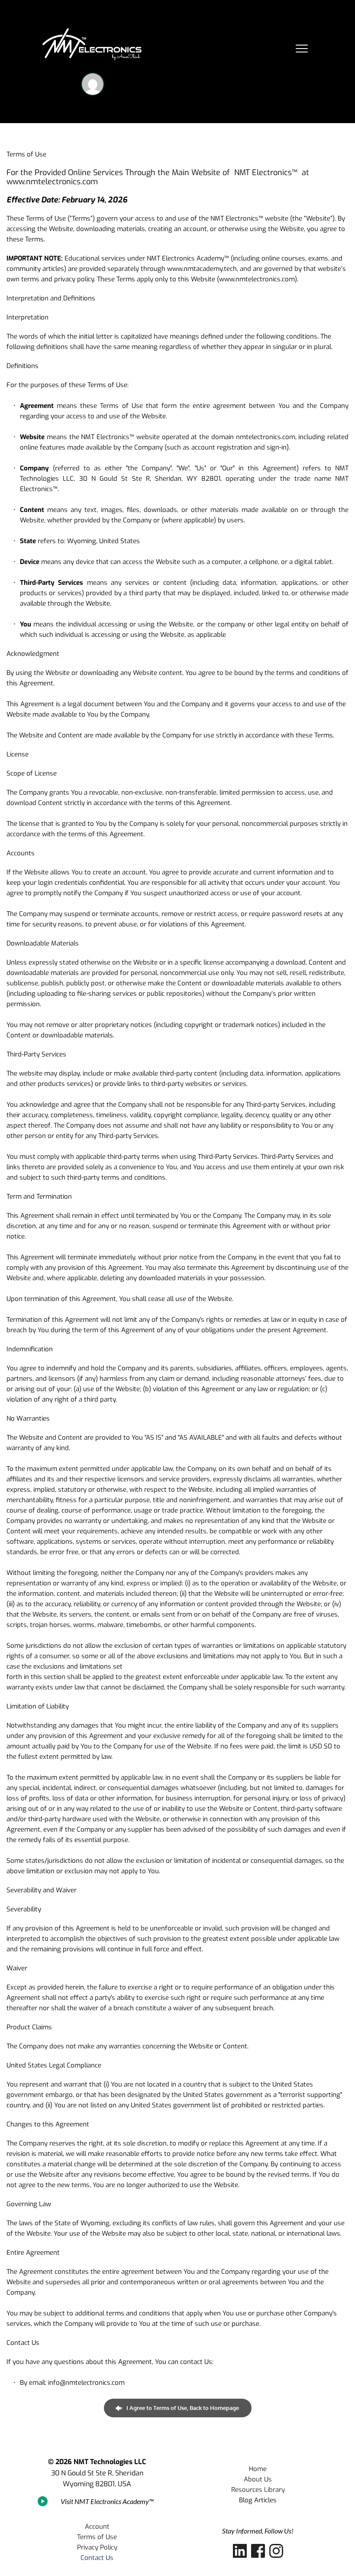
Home (258, 2469)
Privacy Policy (97, 2547)
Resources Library (258, 2490)
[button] (302, 49)
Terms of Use (97, 2537)
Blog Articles (258, 2500)
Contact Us (97, 2558)
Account (97, 2527)
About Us (258, 2479)
